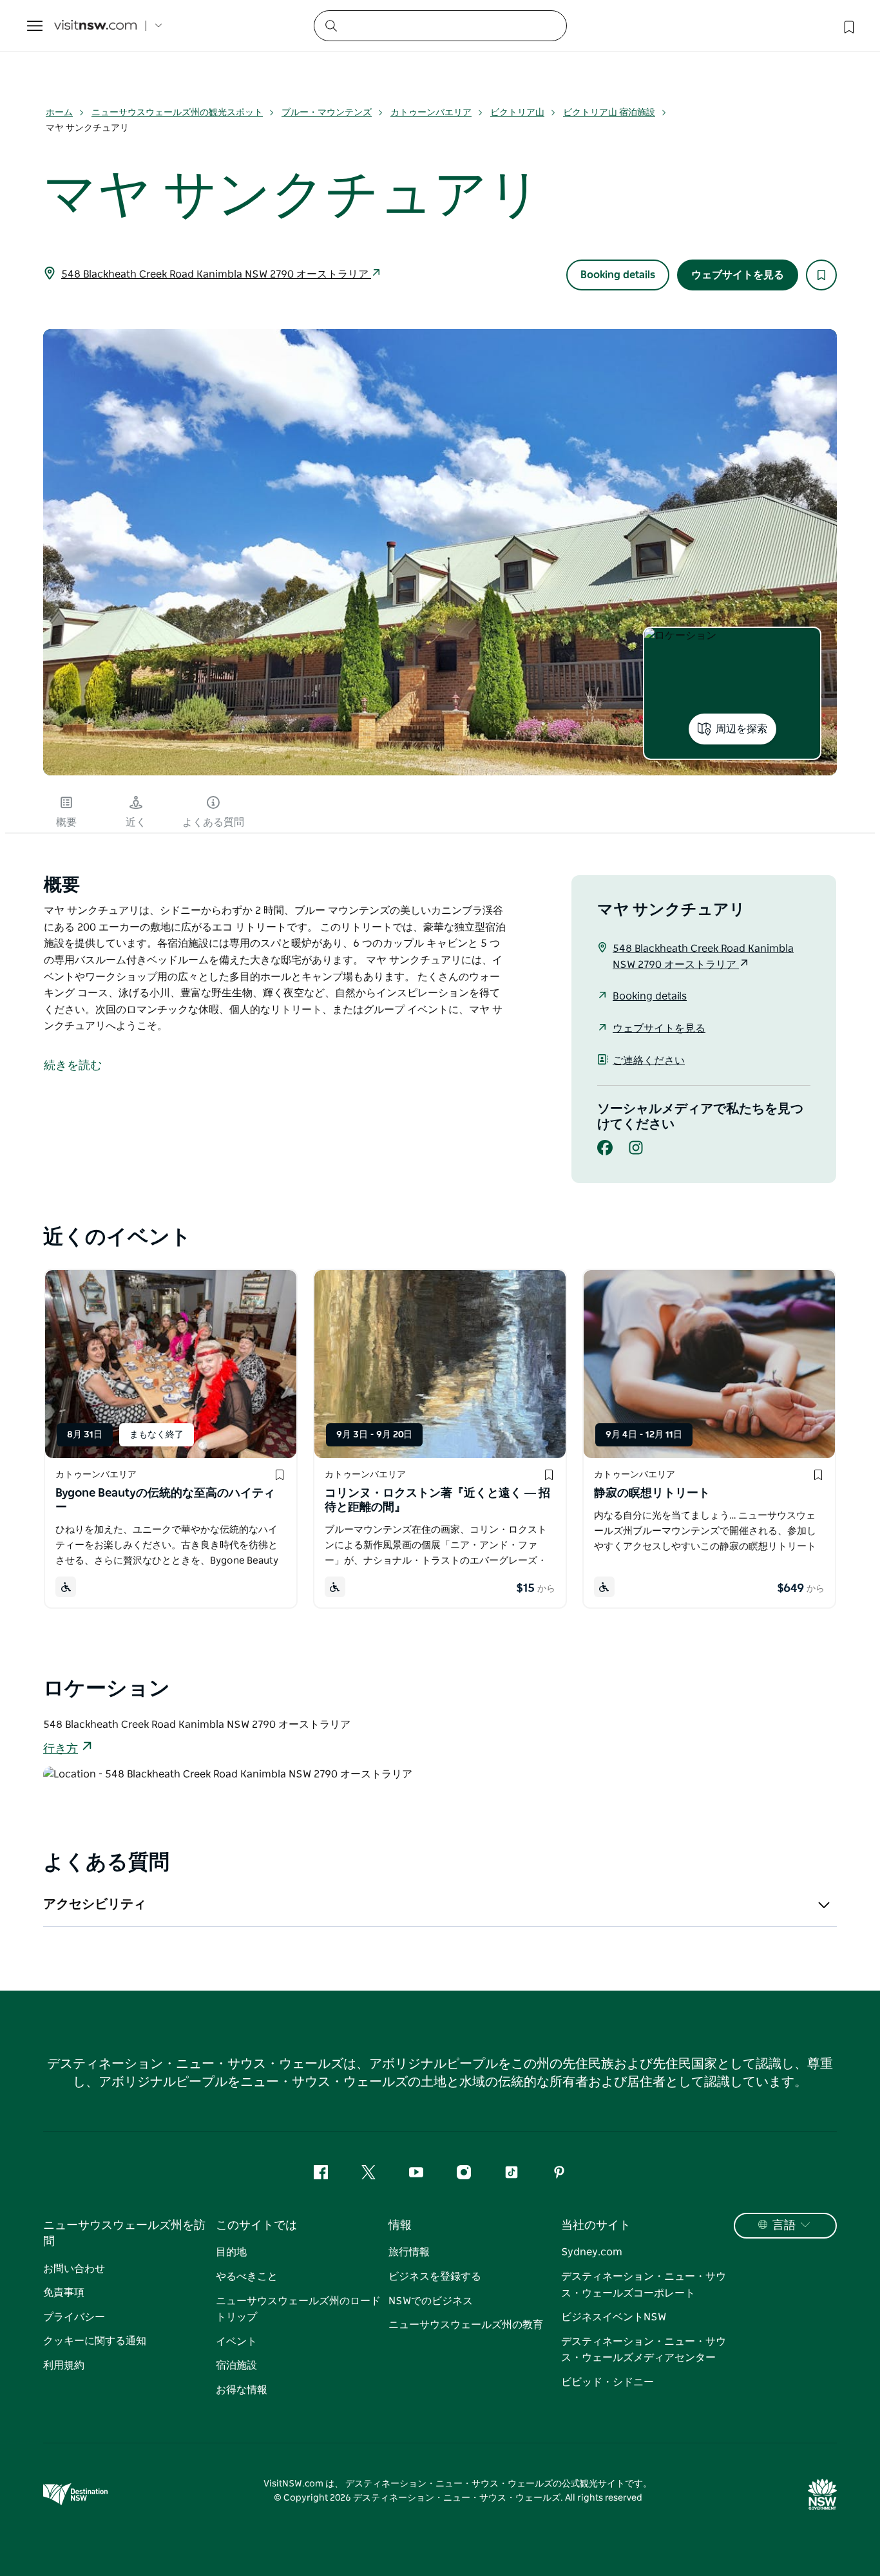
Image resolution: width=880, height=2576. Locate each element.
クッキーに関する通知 (95, 2341)
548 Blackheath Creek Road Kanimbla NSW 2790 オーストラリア (216, 274)
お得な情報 (242, 2390)
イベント (236, 2342)
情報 (400, 2226)
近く (136, 822)
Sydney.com (592, 2252)
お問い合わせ (74, 2269)
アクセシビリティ (95, 1904)
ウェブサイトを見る (738, 275)
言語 (784, 2226)
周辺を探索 (741, 729)
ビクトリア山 (517, 113)
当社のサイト (596, 2226)
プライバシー (74, 2317)
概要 (66, 822)
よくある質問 (213, 822)
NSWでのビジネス (431, 2301)
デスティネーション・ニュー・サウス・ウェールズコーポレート (644, 2285)
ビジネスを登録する (435, 2277)
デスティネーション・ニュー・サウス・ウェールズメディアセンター (644, 2350)
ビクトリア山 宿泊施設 (609, 113)
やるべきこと (247, 2277)
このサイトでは (256, 2226)
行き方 (61, 1749)
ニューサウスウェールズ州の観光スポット (177, 113)
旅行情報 (409, 2252)
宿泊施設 (236, 2365)
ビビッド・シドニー (607, 2382)
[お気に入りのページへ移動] (848, 26)
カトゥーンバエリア (431, 113)
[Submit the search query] (330, 25)
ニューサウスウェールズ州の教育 (466, 2325)
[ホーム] (95, 26)
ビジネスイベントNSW (614, 2317)
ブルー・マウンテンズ (327, 113)
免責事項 (64, 2293)
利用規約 (64, 2365)
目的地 (231, 2252)
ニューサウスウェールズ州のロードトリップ (298, 2309)
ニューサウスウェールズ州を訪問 (124, 2234)
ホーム (59, 113)
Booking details (618, 275)
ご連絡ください (649, 1061)
